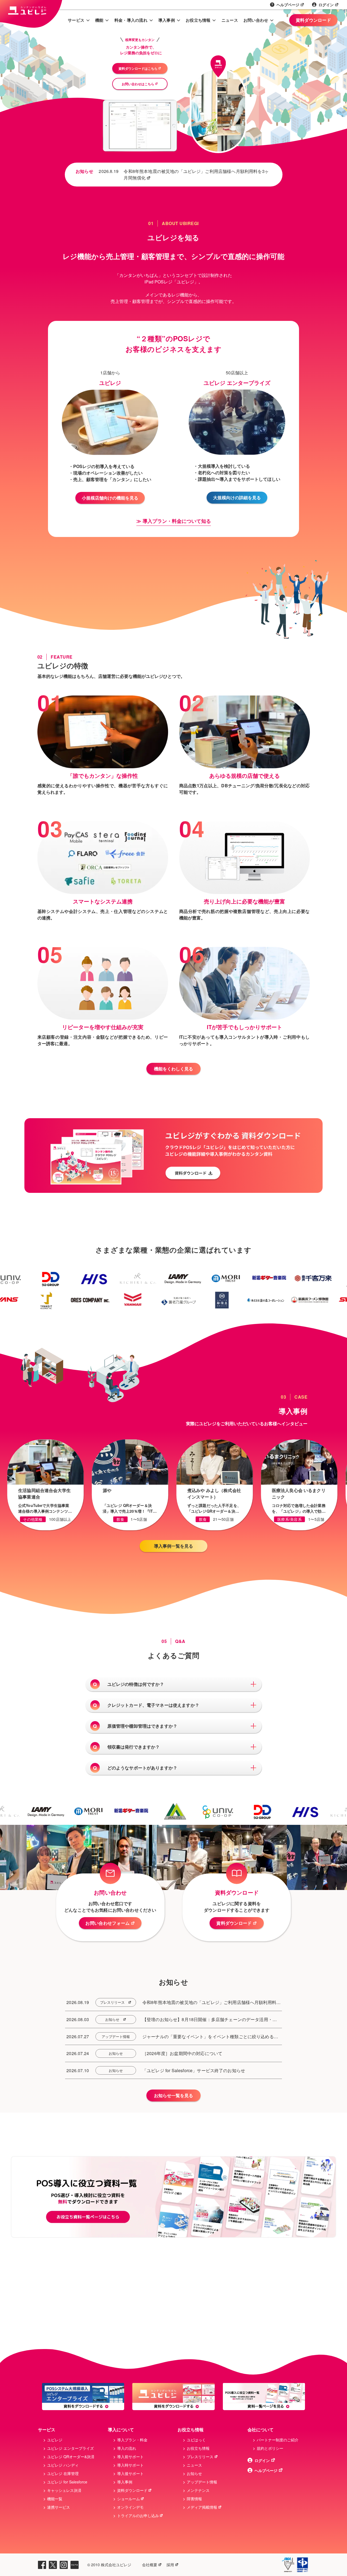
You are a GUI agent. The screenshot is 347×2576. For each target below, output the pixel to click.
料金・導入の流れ (131, 20)
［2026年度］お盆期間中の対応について (182, 2053)
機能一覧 (55, 2499)
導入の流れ (127, 2448)
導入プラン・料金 (132, 2440)
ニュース (230, 20)
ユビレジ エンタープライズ (70, 2448)
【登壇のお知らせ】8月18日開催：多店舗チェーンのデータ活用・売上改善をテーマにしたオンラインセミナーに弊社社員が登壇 (210, 2019)
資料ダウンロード (313, 20)
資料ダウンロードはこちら (138, 68)
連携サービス (59, 2507)
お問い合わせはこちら (138, 84)
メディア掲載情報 (202, 2507)
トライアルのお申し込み (138, 2515)
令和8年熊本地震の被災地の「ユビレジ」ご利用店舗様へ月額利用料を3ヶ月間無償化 (196, 174)
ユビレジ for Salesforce (67, 2482)
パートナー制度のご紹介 (278, 2440)
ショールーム (128, 2499)
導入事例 (167, 20)
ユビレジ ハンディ (63, 2465)
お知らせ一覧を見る (173, 2095)
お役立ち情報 (198, 20)
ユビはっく (196, 2440)
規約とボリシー (270, 2448)
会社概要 (150, 2565)
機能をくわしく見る (173, 1069)
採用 (170, 2565)
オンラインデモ (130, 2507)
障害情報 (194, 2499)
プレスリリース (112, 2002)
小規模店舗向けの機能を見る (110, 498)
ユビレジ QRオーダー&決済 (71, 2457)
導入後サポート (130, 2473)
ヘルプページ (288, 5)
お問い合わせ (256, 20)
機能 (99, 20)
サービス (76, 20)
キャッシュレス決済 (64, 2490)
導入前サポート (130, 2457)
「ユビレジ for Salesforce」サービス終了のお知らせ (194, 2070)
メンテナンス (198, 2490)
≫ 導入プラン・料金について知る (174, 521)
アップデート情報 (116, 2036)
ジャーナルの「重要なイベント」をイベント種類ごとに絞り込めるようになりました (210, 2037)
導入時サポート (130, 2465)
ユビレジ (55, 2440)
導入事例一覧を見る (173, 1546)
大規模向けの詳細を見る (237, 497)
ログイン (326, 5)
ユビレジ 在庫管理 (63, 2473)
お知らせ (112, 2019)
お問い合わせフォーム (107, 1923)
